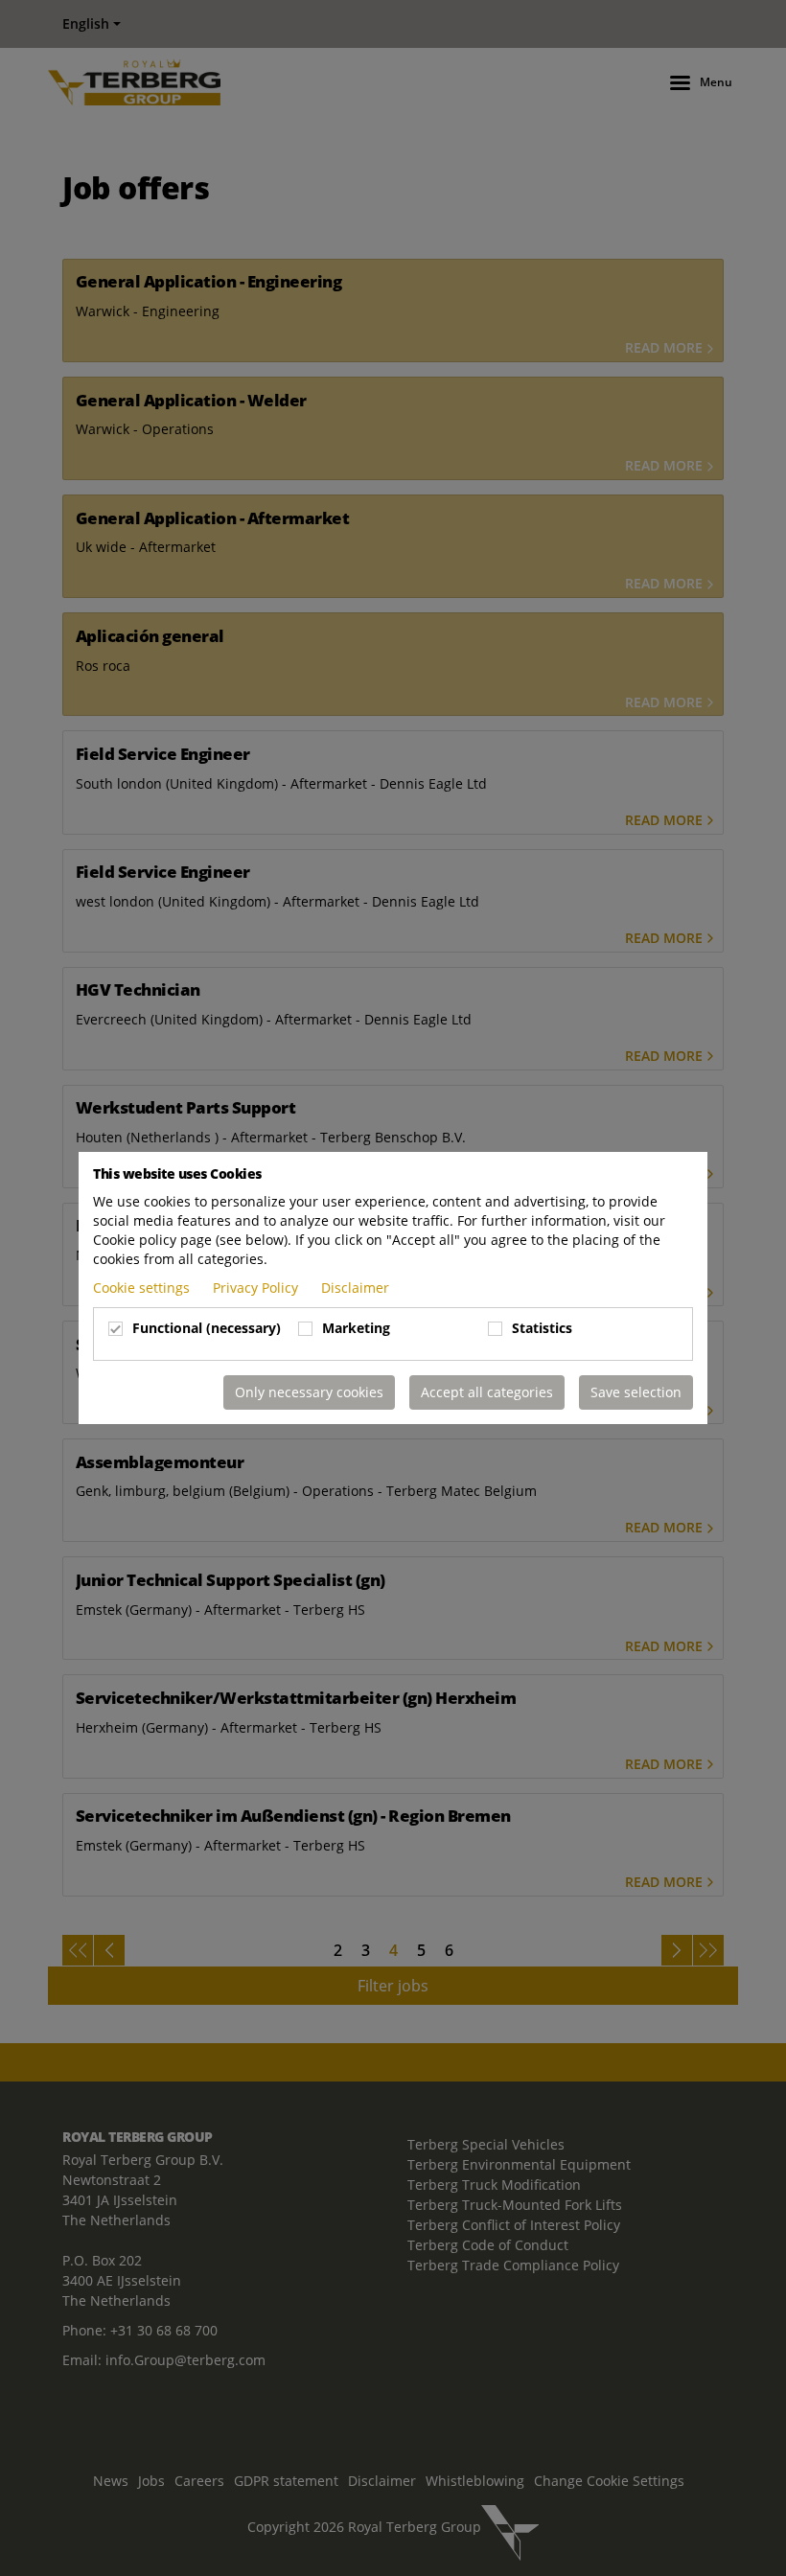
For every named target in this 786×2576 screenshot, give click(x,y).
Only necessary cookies (309, 1392)
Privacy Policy (257, 1288)
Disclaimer (355, 1288)
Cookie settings (143, 1288)
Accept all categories (487, 1392)
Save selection (636, 1392)
